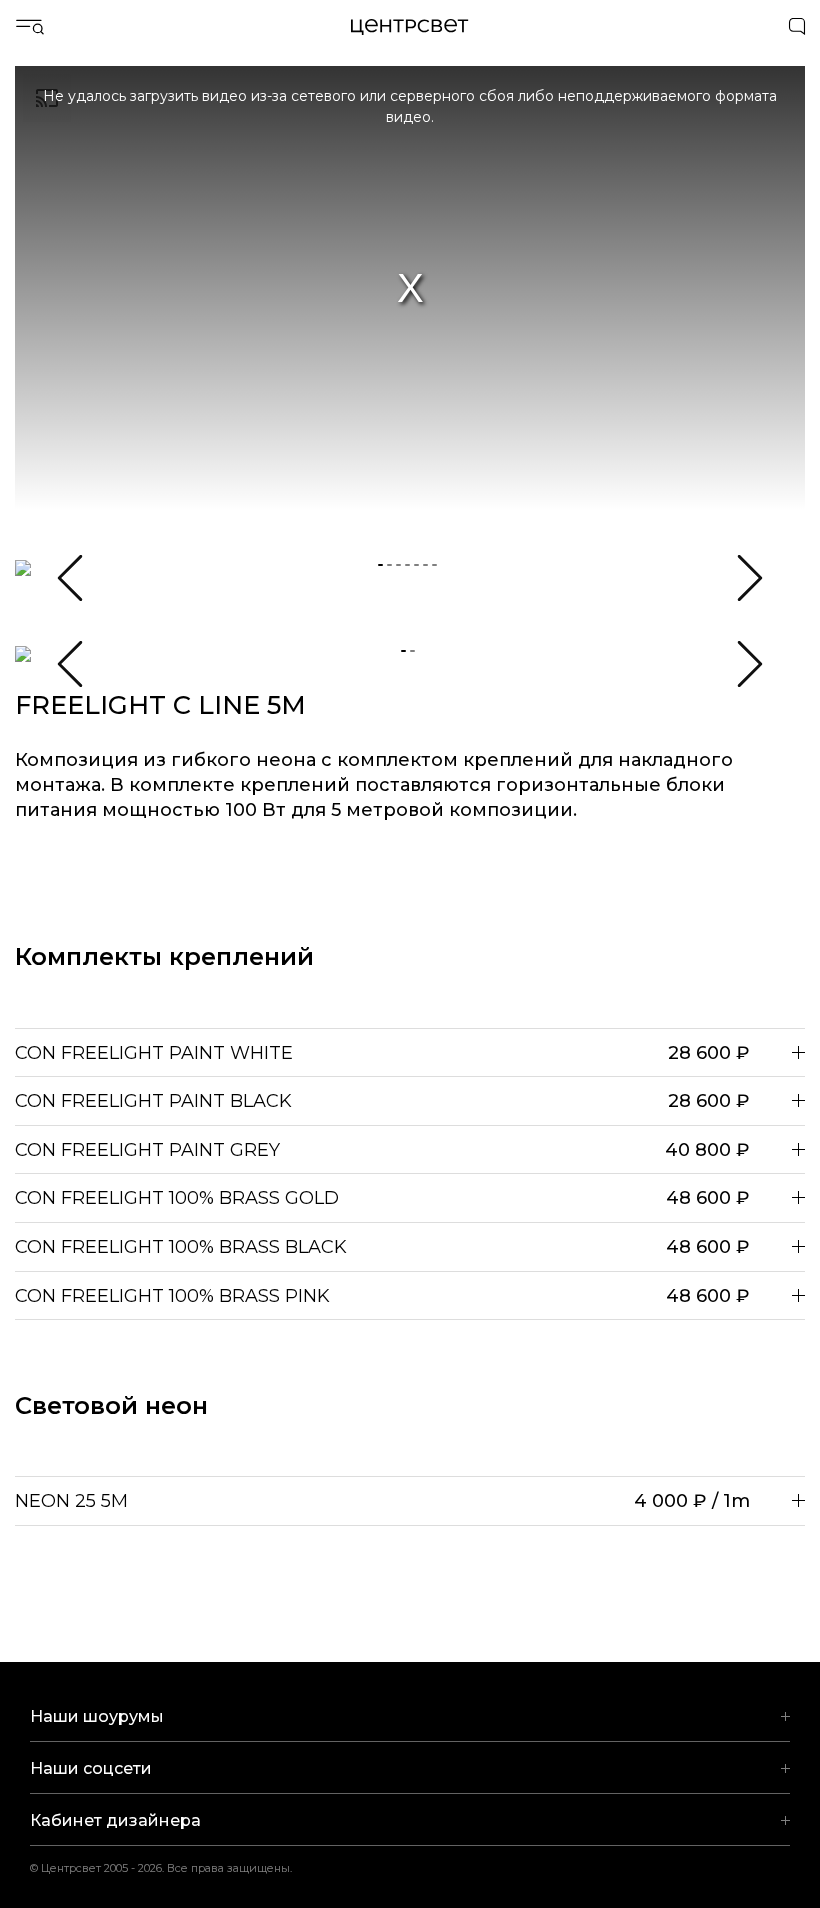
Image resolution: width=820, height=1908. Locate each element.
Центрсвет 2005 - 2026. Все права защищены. (174, 1868)
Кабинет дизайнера (115, 1820)
